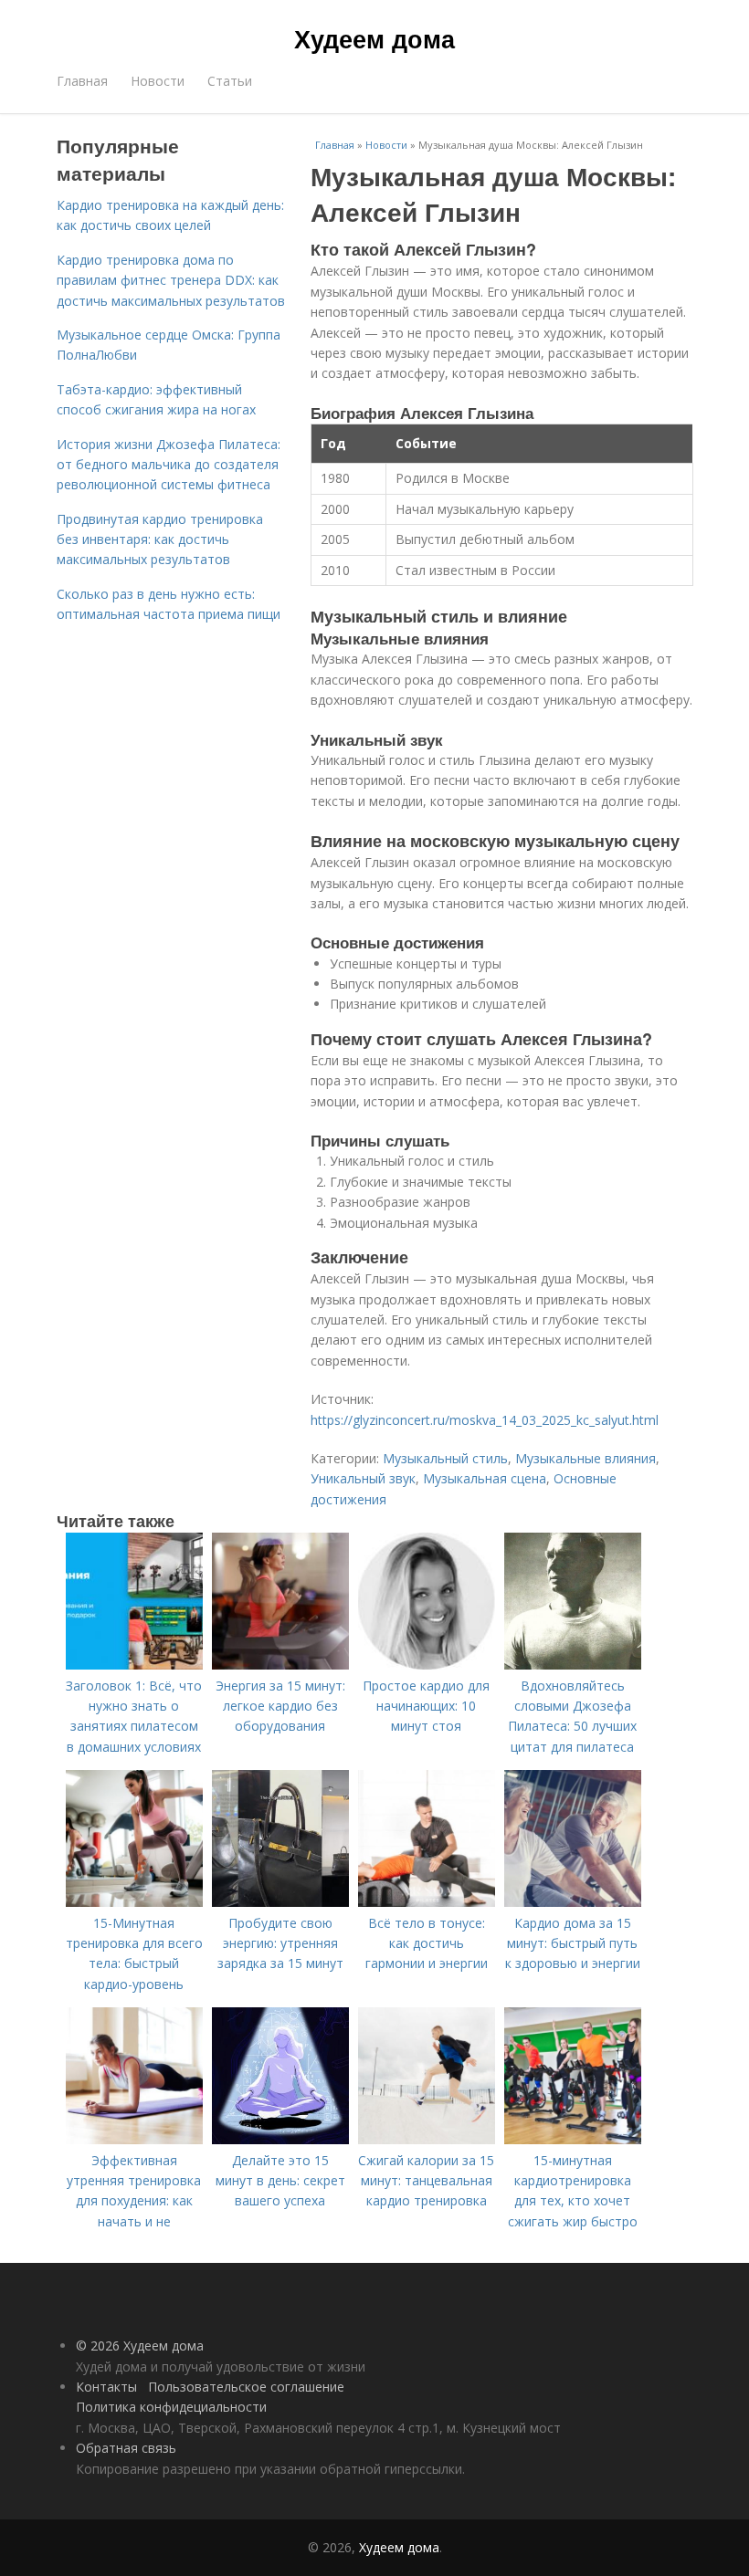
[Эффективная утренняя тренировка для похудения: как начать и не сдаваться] (134, 2139)
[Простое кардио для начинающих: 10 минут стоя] (427, 1665)
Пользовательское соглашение (246, 2387)
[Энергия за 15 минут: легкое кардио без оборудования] (280, 1665)
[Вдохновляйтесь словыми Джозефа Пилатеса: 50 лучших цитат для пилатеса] (573, 1665)
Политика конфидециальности (171, 2407)
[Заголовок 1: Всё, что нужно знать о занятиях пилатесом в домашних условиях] (134, 1665)
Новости (158, 81)
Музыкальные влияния (585, 1458)
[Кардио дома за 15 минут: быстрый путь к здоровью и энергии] (573, 1902)
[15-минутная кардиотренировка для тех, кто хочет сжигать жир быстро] (573, 2139)
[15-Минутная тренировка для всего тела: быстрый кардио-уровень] (134, 1902)
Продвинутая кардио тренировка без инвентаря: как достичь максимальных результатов (160, 539)
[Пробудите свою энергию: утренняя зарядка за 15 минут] (280, 1902)
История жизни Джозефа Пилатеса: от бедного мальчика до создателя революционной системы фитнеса (169, 465)
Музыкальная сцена (485, 1478)
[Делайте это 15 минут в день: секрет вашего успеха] (280, 2139)
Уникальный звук (363, 1478)
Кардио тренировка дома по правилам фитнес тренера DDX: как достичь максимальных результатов (171, 280)
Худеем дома (374, 38)
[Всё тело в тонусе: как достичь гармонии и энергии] (427, 1902)
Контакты (106, 2387)
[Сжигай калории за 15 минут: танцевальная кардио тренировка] (427, 2139)
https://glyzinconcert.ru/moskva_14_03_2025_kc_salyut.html (485, 1420)
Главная (82, 81)
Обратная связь (126, 2448)
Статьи (230, 81)
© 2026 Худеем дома (140, 2346)
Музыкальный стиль (445, 1458)
